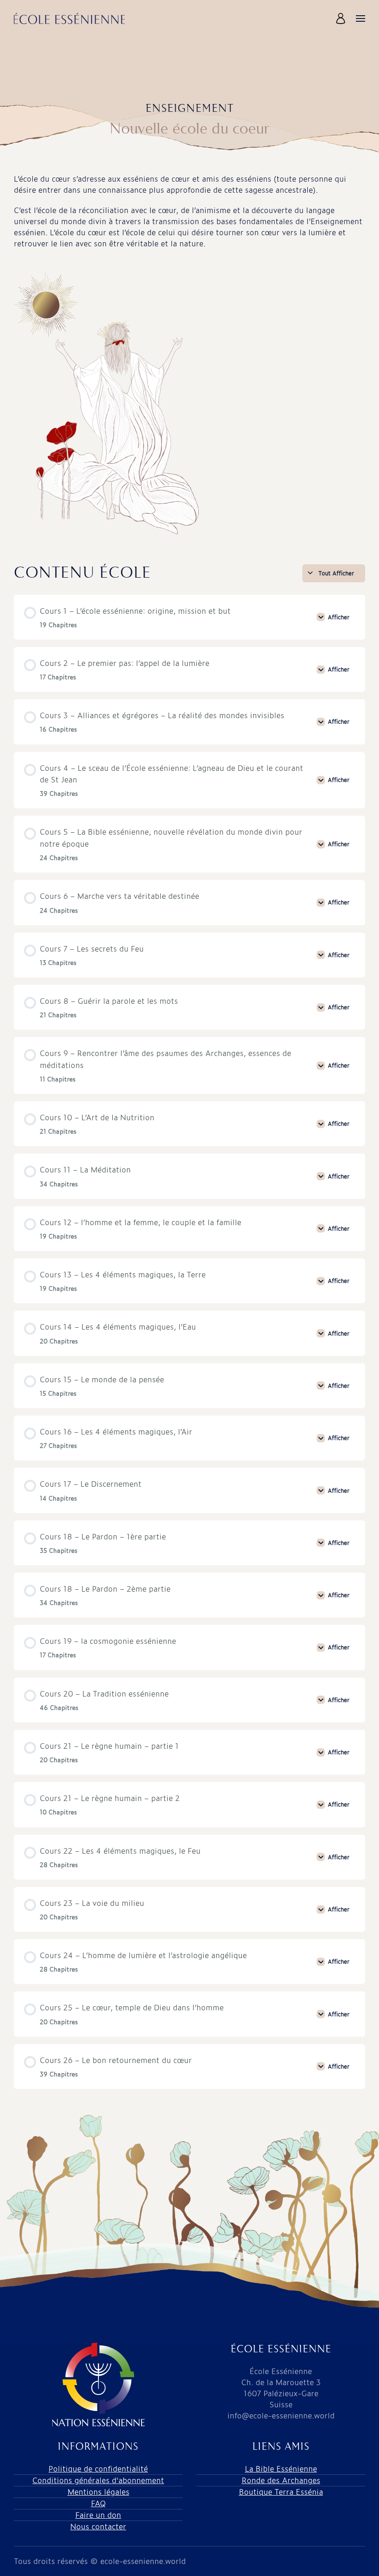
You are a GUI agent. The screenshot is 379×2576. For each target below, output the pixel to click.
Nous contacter (98, 2526)
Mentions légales (98, 2492)
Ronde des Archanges (281, 2480)
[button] (342, 18)
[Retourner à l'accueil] (69, 18)
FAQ (98, 2503)
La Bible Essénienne (281, 2469)
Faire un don (98, 2515)
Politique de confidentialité (98, 2469)
